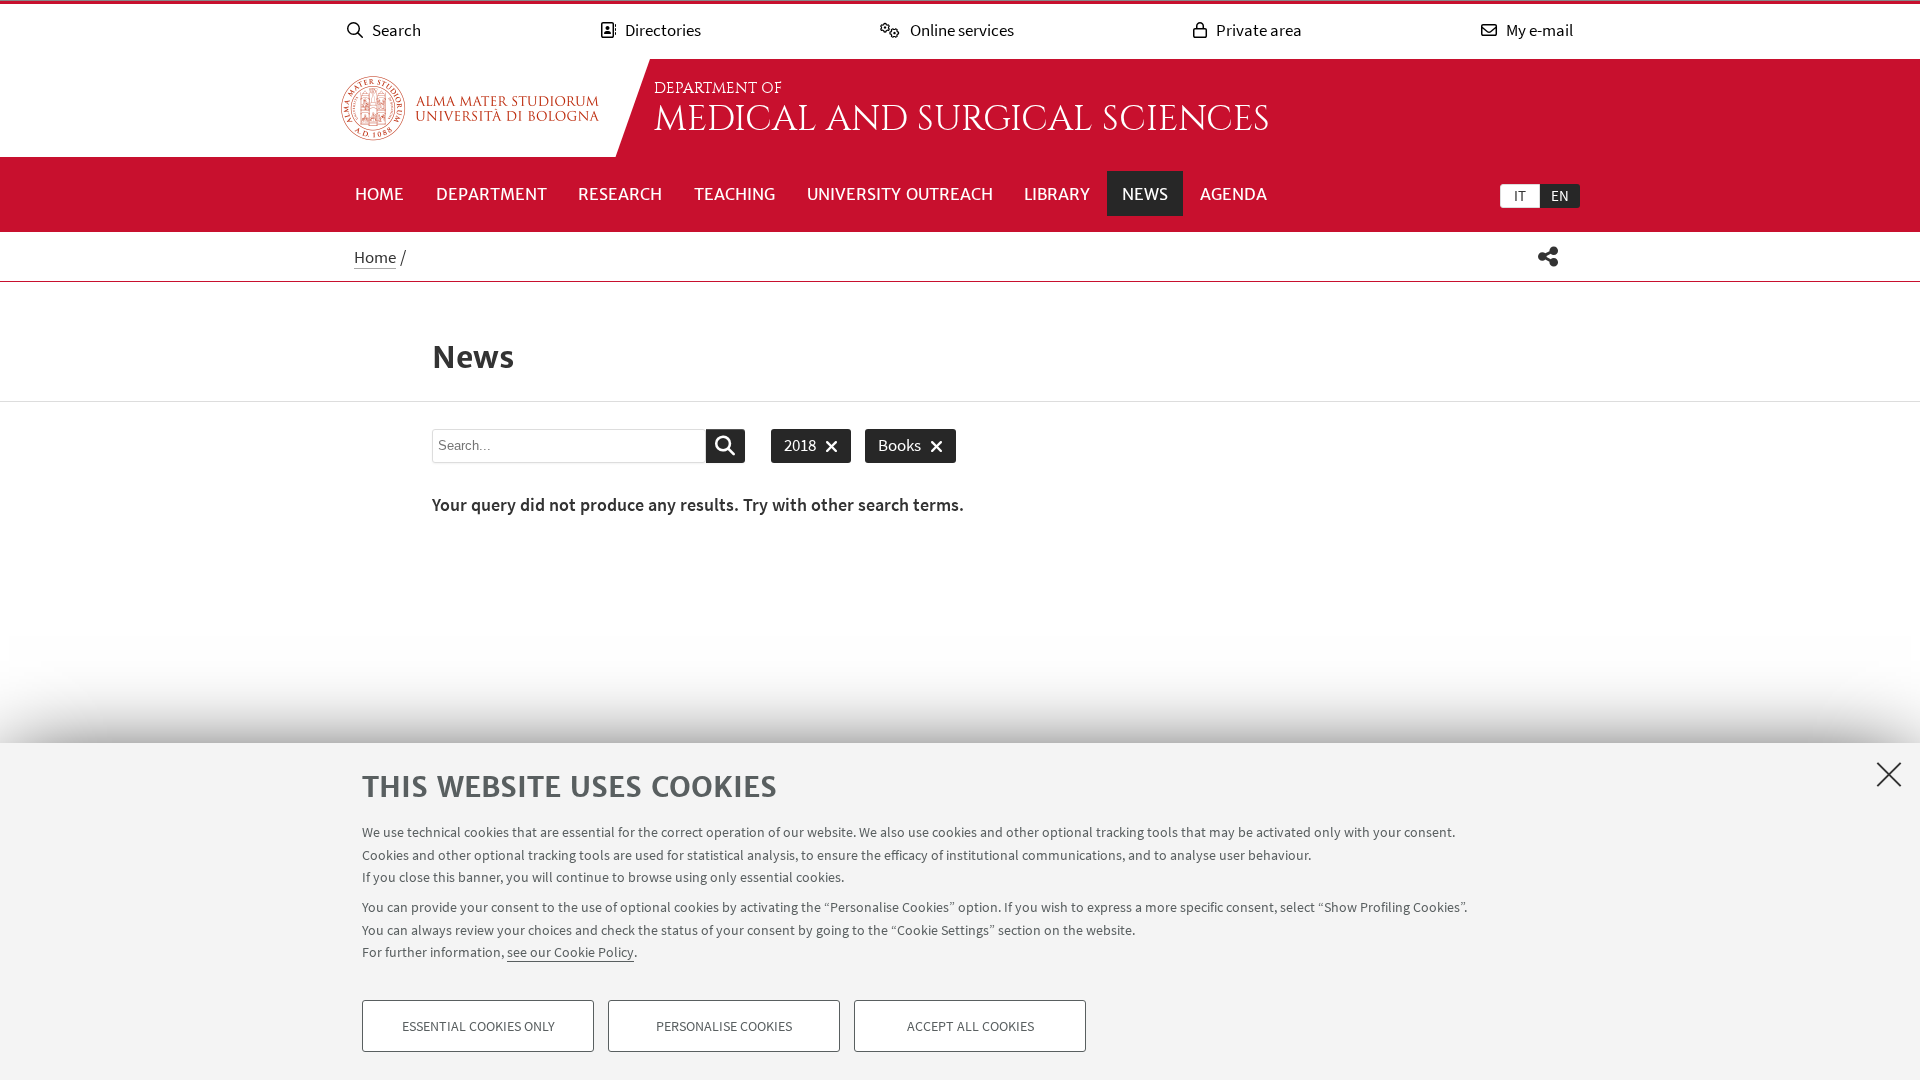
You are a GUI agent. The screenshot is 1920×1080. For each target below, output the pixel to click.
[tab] (1520, 195)
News (1145, 194)
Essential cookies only (478, 1026)
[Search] (725, 446)
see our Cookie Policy (570, 952)
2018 (793, 448)
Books (893, 448)
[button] (1548, 256)
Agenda (1233, 194)
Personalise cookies (724, 1026)
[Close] (1889, 774)
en (1560, 195)
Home (379, 194)
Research (620, 194)
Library (1057, 194)
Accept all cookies (970, 1026)
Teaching (734, 194)
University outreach (900, 194)
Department (491, 194)
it (1520, 195)
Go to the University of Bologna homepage (470, 108)
